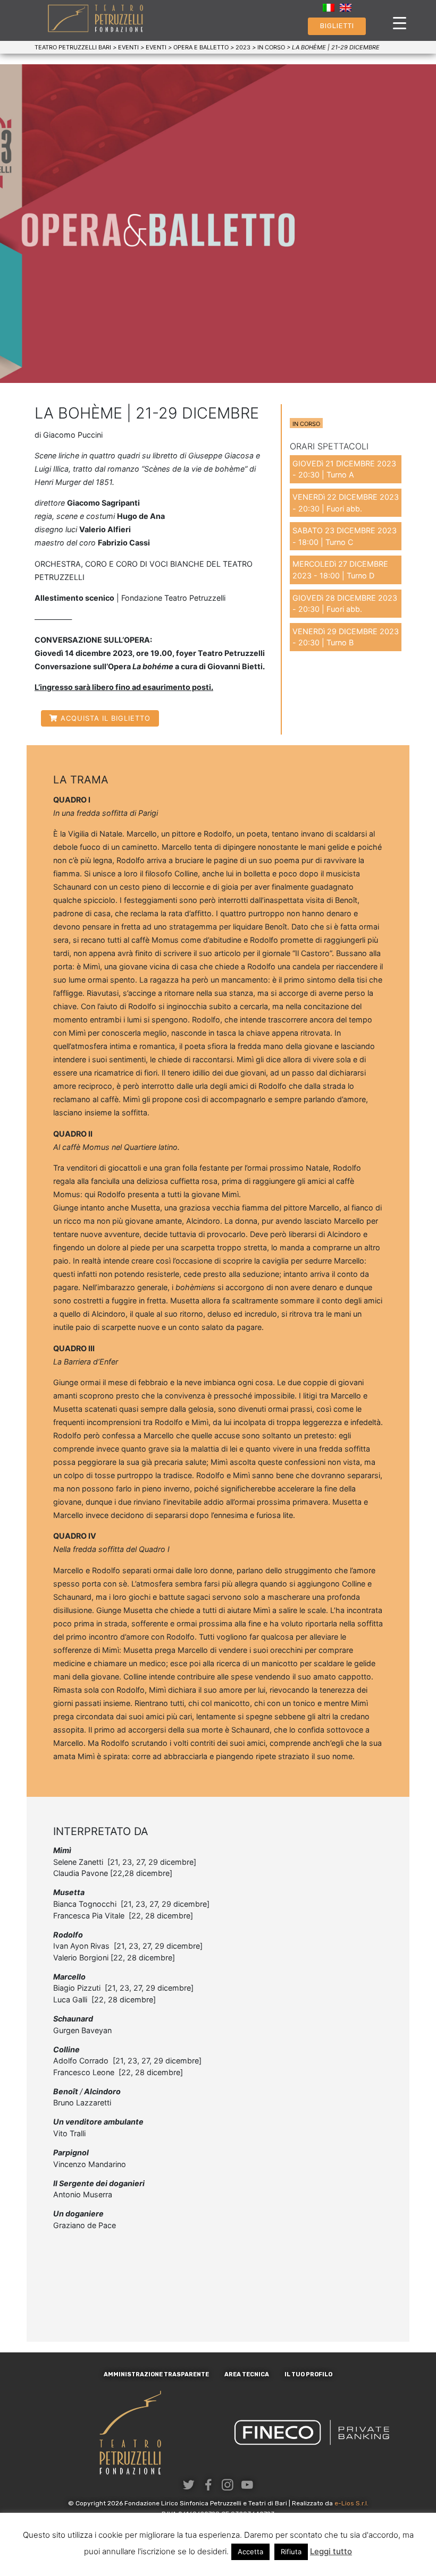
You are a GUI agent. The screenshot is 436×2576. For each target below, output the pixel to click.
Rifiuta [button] (291, 2552)
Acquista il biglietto (106, 718)
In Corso (306, 424)
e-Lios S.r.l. (351, 2503)
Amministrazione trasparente (156, 2374)
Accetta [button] (250, 2552)
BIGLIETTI (337, 26)
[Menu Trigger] (400, 23)
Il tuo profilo (308, 2374)
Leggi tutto (331, 2551)
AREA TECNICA (247, 2374)
